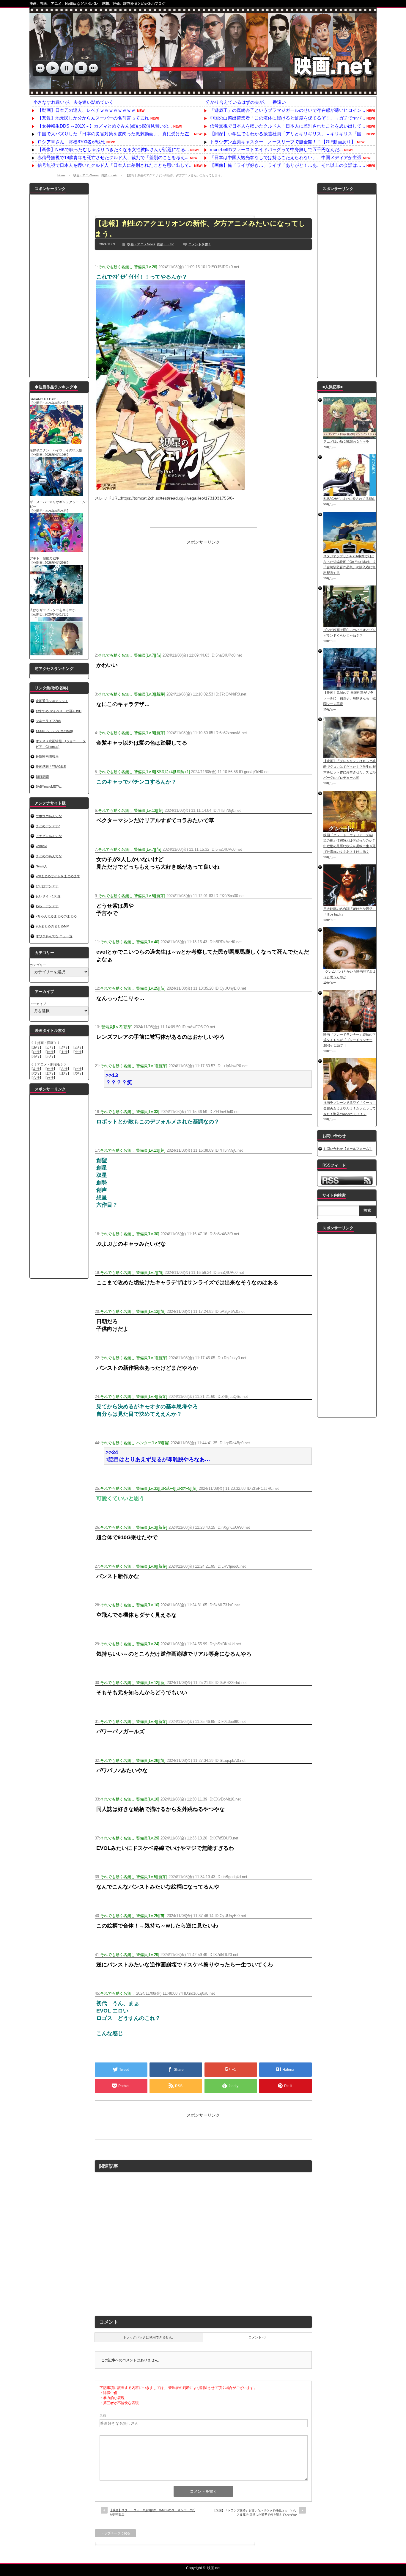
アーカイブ (38, 1004)
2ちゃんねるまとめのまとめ (56, 916)
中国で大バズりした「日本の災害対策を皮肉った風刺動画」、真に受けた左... (115, 134)
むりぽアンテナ (47, 886)
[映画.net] (203, 92)
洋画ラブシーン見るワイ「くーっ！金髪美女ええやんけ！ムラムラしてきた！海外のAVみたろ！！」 (350, 1108)
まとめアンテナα (48, 826)
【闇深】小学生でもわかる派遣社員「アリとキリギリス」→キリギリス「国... (287, 134)
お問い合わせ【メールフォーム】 (348, 1149)
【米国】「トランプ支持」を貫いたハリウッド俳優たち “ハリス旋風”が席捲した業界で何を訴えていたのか (255, 2513)
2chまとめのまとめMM (52, 926)
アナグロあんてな (49, 836)
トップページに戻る (115, 2533)
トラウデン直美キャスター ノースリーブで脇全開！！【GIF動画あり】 (283, 142)
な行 (36, 1052)
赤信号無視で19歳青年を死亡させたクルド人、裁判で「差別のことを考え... (113, 157)
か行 (50, 1047)
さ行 (64, 1047)
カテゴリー (38, 965)
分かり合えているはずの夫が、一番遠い (246, 102)
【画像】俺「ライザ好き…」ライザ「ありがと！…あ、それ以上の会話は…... (287, 165)
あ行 (36, 1047)
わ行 (50, 1056)
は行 (50, 1052)
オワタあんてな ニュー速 (54, 936)
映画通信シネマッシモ (52, 701)
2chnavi (41, 846)
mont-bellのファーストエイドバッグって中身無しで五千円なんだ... (276, 149)
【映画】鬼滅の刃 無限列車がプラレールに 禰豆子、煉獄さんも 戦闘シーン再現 (350, 698)
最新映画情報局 (47, 756)
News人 (41, 866)
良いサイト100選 (48, 896)
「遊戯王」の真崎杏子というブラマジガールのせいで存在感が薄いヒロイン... (287, 110)
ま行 (64, 1052)
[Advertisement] (203, 196)
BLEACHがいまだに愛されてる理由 (349, 499)
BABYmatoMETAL (49, 787)
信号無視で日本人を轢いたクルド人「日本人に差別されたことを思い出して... (115, 165)
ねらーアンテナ (47, 906)
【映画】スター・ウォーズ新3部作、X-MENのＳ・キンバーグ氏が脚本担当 (152, 2512)
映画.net (214, 2568)
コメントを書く (200, 244)
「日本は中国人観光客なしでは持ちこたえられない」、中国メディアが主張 (286, 157)
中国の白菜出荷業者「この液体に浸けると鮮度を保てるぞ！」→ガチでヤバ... (287, 118)
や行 (78, 1052)
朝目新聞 (42, 777)
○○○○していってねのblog (54, 731)
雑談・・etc (109, 175)
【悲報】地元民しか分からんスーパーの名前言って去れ (93, 118)
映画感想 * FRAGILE (51, 767)
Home (61, 175)
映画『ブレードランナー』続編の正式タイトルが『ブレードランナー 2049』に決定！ (350, 1040)
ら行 (36, 1056)
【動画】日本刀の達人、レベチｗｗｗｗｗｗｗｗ (86, 110)
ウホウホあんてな (49, 816)
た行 (78, 1047)
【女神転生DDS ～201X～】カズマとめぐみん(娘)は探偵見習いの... (105, 126)
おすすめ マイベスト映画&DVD (59, 711)
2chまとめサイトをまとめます (58, 876)
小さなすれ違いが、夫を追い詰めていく (73, 102)
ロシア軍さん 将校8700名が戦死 (71, 142)
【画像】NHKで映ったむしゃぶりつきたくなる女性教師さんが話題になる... (113, 149)
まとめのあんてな (49, 856)
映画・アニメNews (86, 175)
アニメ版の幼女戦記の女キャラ (346, 442)
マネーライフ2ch (48, 721)
